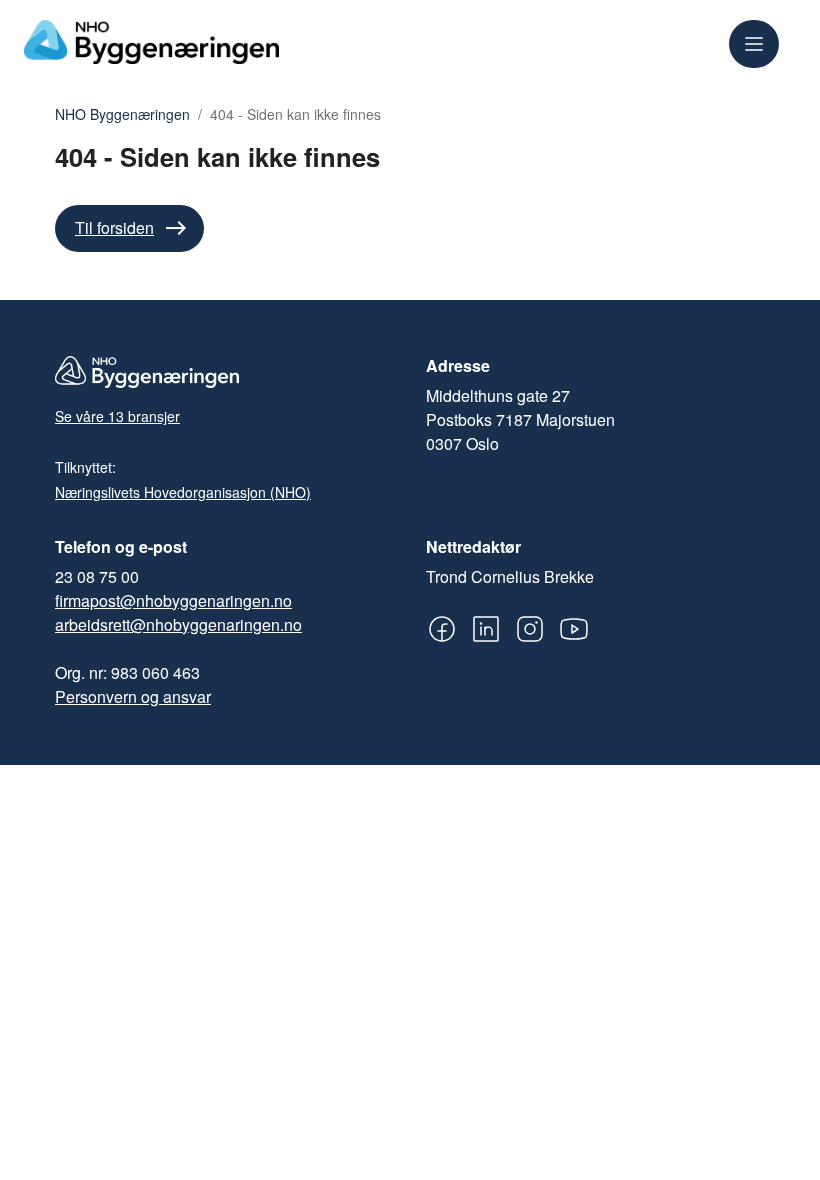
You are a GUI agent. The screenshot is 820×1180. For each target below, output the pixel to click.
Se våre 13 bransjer (117, 416)
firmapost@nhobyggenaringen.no (173, 600)
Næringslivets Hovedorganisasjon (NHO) (183, 492)
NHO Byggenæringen (122, 115)
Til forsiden (114, 227)
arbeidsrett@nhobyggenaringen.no (178, 624)
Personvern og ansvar (133, 696)
